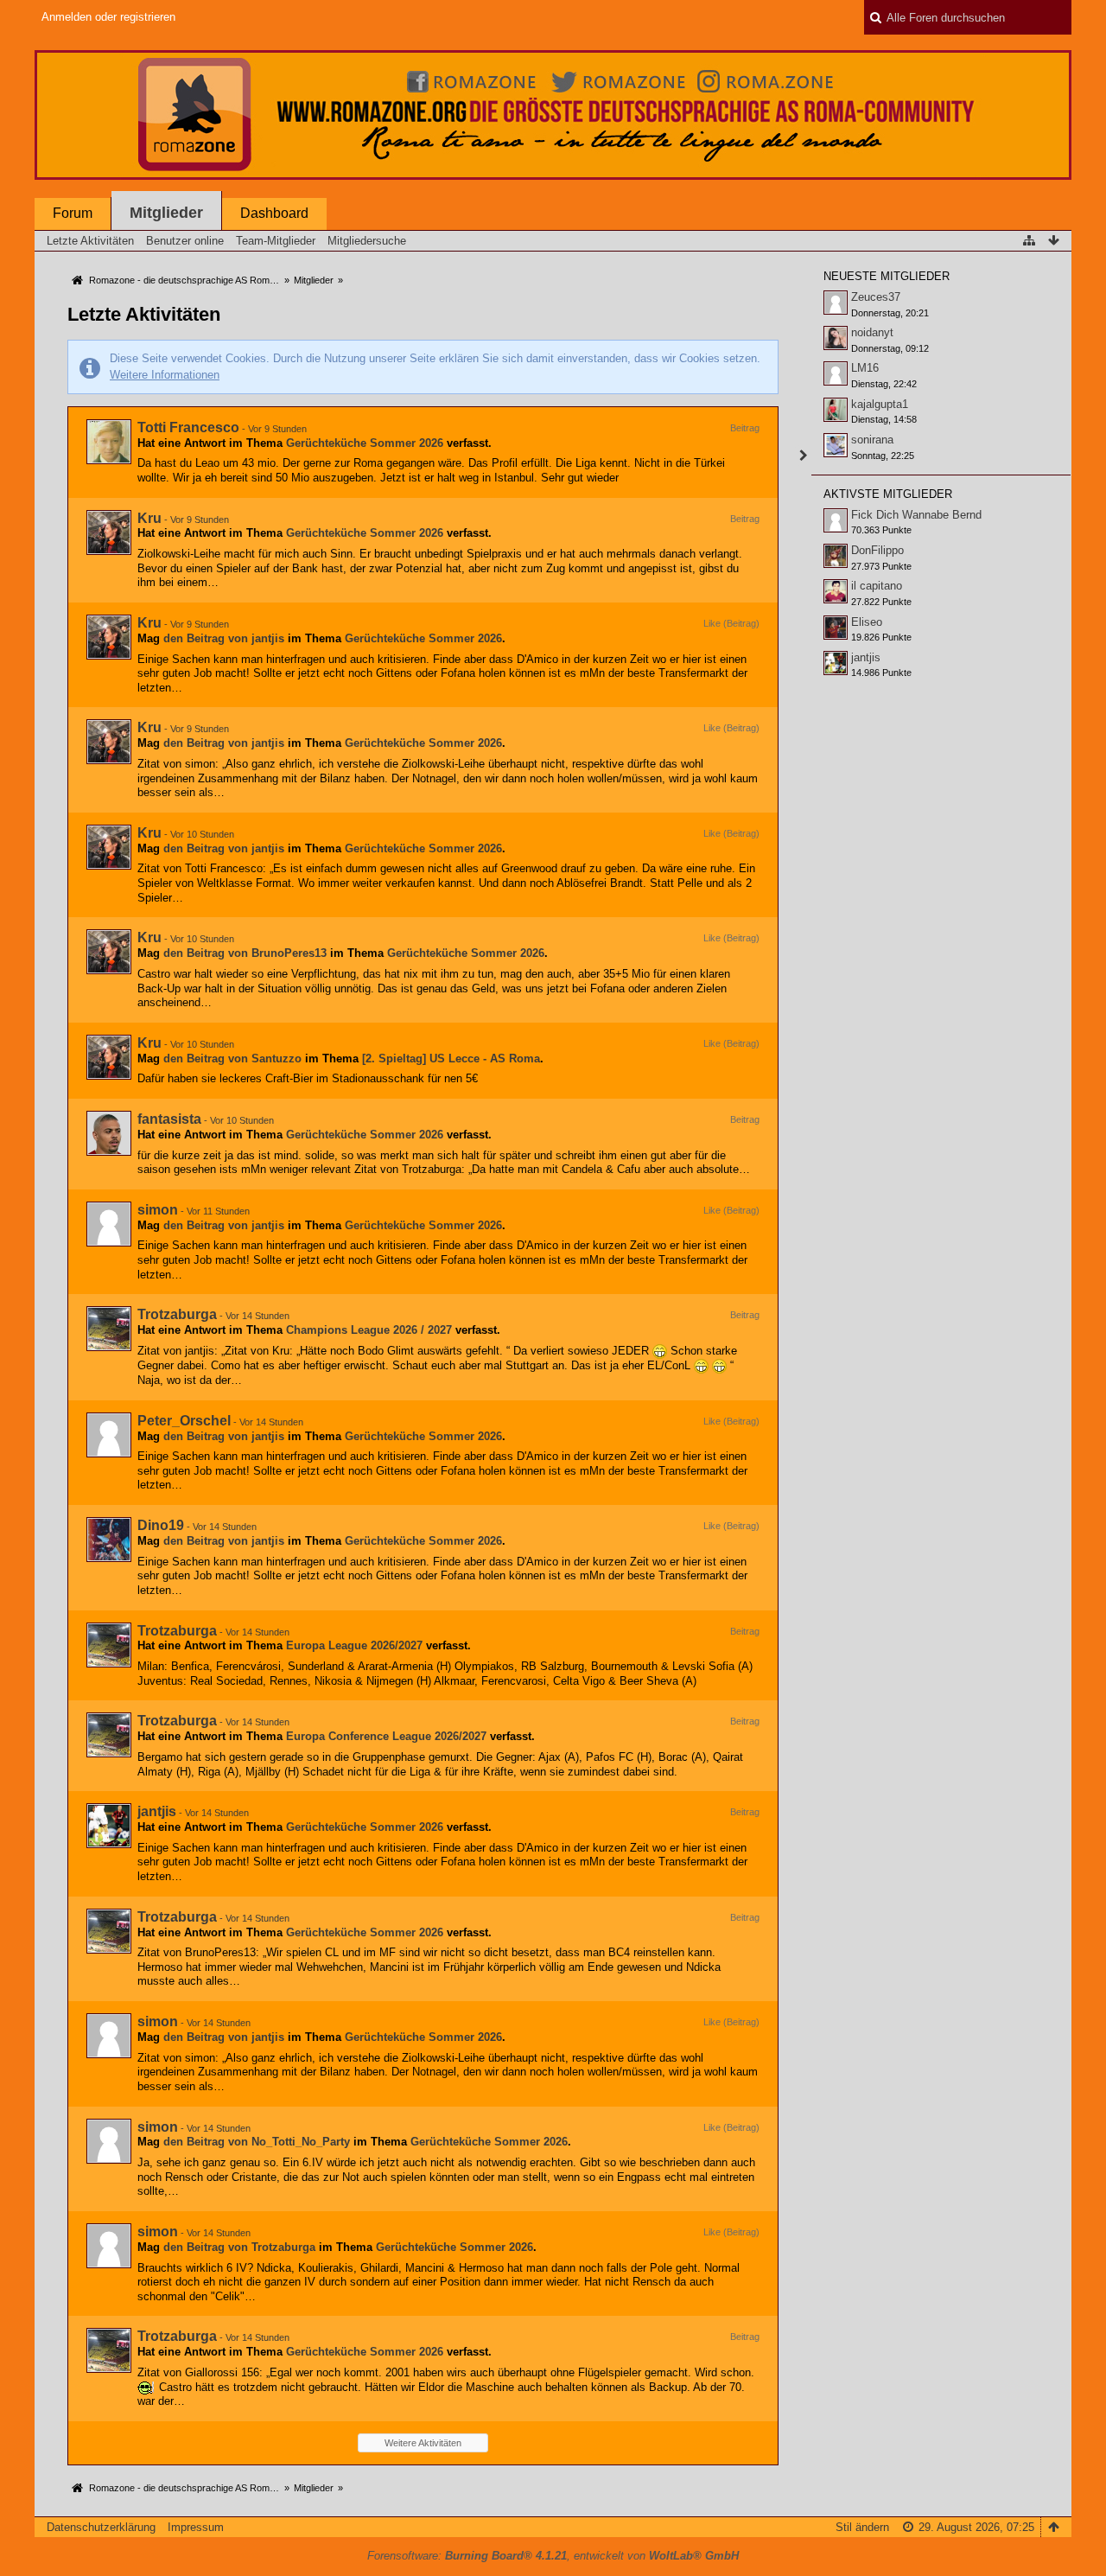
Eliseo (867, 622)
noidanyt (872, 332)
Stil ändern (862, 2527)
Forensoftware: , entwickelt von (553, 2556)
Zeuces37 (876, 297)
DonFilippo (877, 550)
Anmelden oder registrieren (108, 17)
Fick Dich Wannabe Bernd (916, 515)
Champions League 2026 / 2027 (369, 1330)
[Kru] (109, 532)
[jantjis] (109, 1826)
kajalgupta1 (880, 404)
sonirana (872, 440)
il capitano (877, 586)
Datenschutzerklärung (101, 2527)
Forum (73, 213)
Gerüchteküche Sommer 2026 (365, 443)
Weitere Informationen (165, 375)
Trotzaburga (177, 1314)
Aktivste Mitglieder (888, 494)
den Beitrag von (224, 638)
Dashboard (274, 213)
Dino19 (161, 1525)
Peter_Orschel (184, 1421)
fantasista (169, 1119)
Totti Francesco (188, 427)
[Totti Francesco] (109, 442)
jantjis (157, 1811)
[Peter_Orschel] (109, 1435)
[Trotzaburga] (109, 1329)
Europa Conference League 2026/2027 (386, 1736)
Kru (149, 518)
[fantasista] (109, 1133)
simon (158, 1210)
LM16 (865, 368)
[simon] (109, 1224)
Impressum (196, 2527)
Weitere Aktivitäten (423, 2443)
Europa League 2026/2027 (354, 1645)
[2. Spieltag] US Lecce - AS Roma (451, 1058)
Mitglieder (166, 213)
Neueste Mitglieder (887, 276)
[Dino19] (109, 1540)
